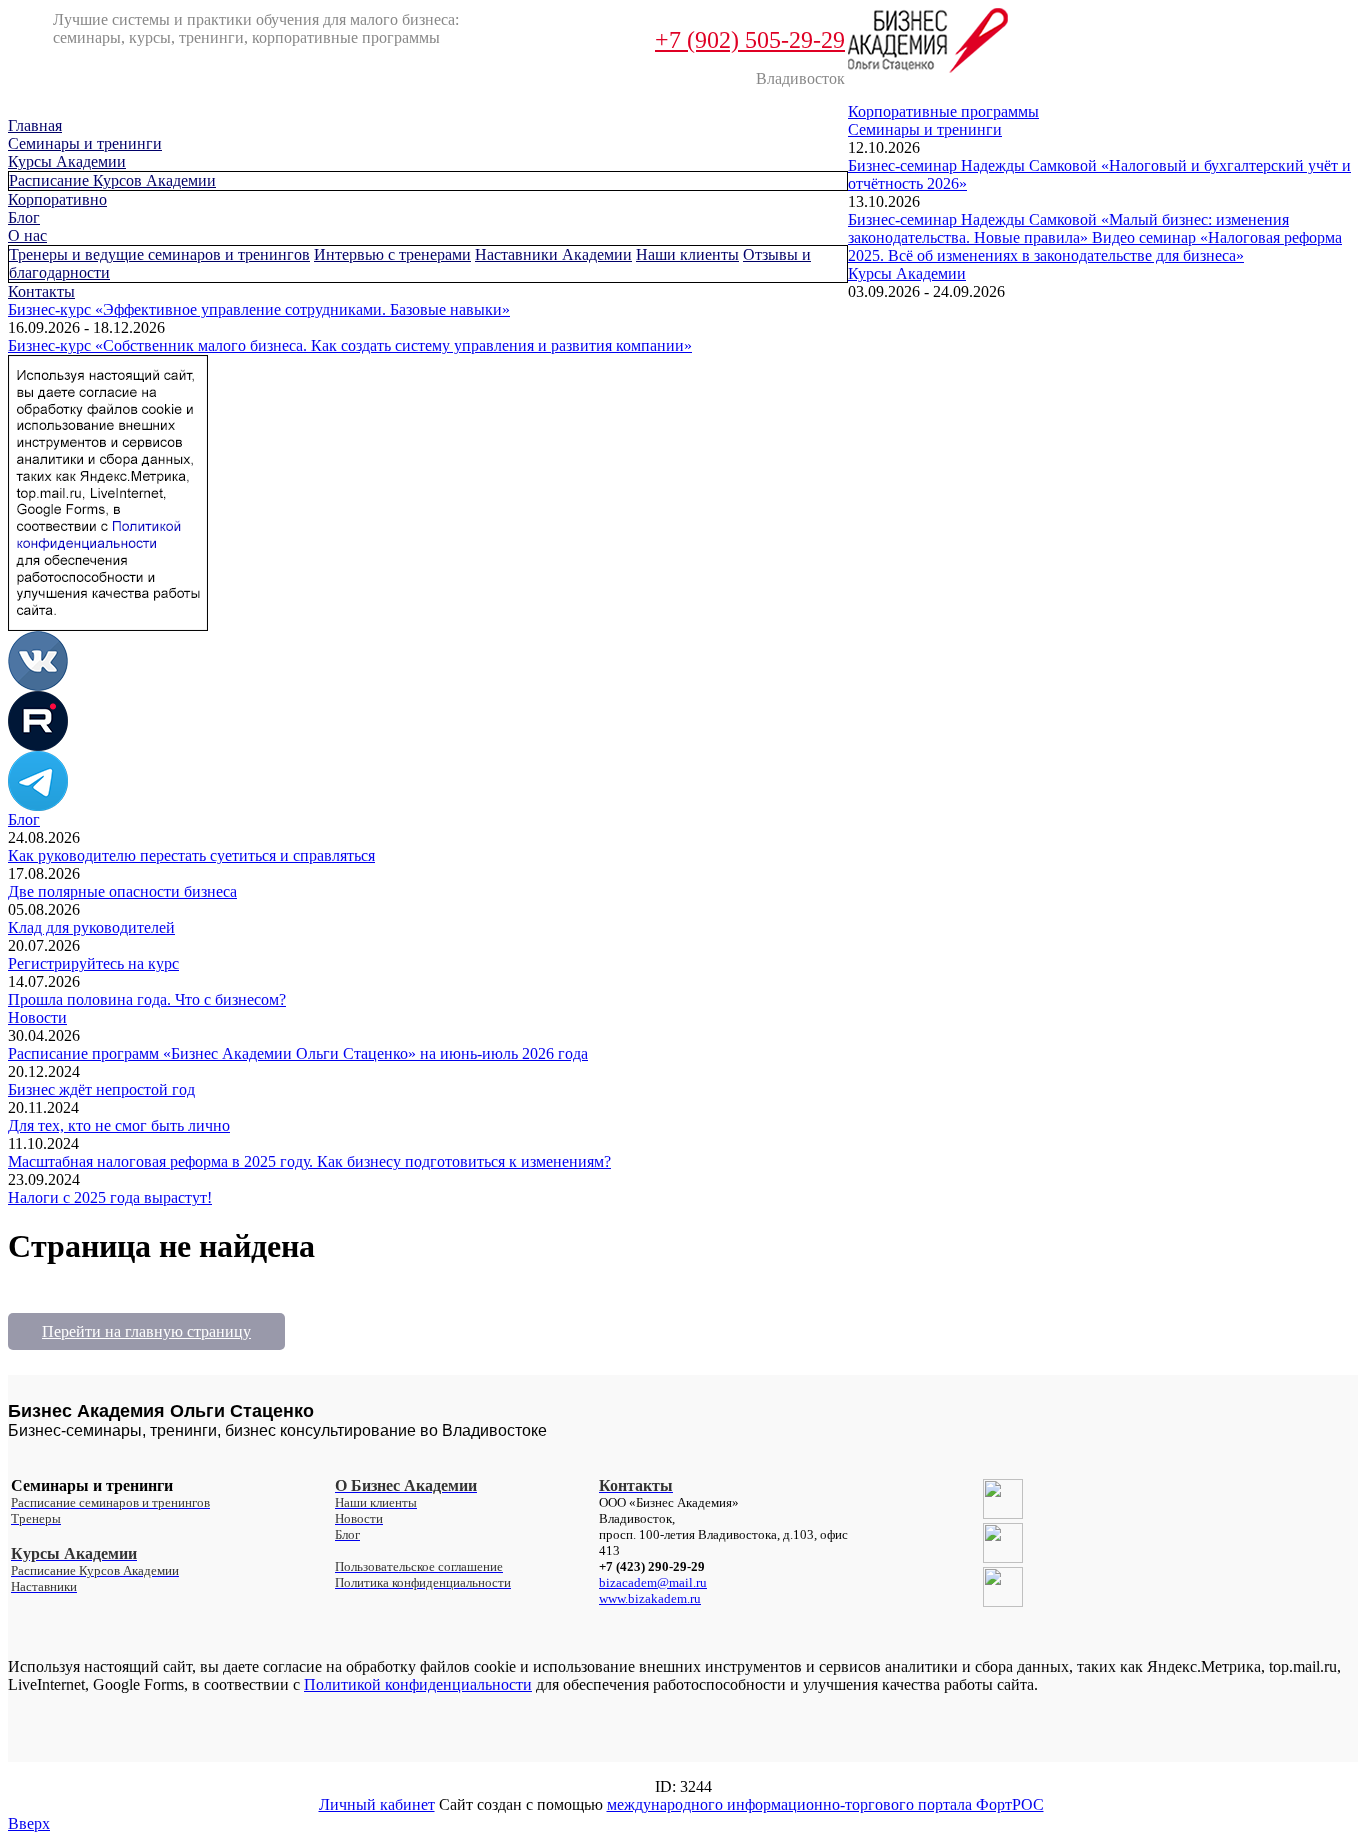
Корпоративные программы (943, 111)
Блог (24, 217)
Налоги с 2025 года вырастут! (110, 1197)
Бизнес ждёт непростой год (101, 1089)
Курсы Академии (67, 161)
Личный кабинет (377, 1804)
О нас (27, 235)
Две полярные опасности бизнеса (122, 891)
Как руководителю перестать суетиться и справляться (191, 855)
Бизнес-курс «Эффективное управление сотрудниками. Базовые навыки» (259, 309)
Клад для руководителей (91, 927)
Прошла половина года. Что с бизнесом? (147, 999)
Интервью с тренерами (392, 254)
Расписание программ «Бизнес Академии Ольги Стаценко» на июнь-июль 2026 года (298, 1053)
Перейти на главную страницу (146, 1331)
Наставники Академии (553, 254)
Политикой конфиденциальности (418, 1684)
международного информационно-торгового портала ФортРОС (825, 1804)
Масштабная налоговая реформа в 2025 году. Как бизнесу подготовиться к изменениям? (309, 1161)
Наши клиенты (687, 254)
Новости (37, 1017)
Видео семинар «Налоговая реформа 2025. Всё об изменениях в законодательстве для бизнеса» (1095, 246)
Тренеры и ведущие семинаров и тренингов (159, 254)
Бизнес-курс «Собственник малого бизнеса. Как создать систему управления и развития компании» (350, 345)
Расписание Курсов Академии (112, 180)
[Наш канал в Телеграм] (38, 805)
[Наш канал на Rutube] (38, 745)
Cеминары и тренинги (85, 143)
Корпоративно (57, 199)
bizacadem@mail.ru (653, 1582)
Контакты (41, 291)
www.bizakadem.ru (650, 1598)
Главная (35, 125)
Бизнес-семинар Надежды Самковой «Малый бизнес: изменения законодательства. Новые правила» (1068, 228)
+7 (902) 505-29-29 (750, 40)
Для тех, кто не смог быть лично (119, 1125)
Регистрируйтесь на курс (93, 963)
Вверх (29, 1823)
